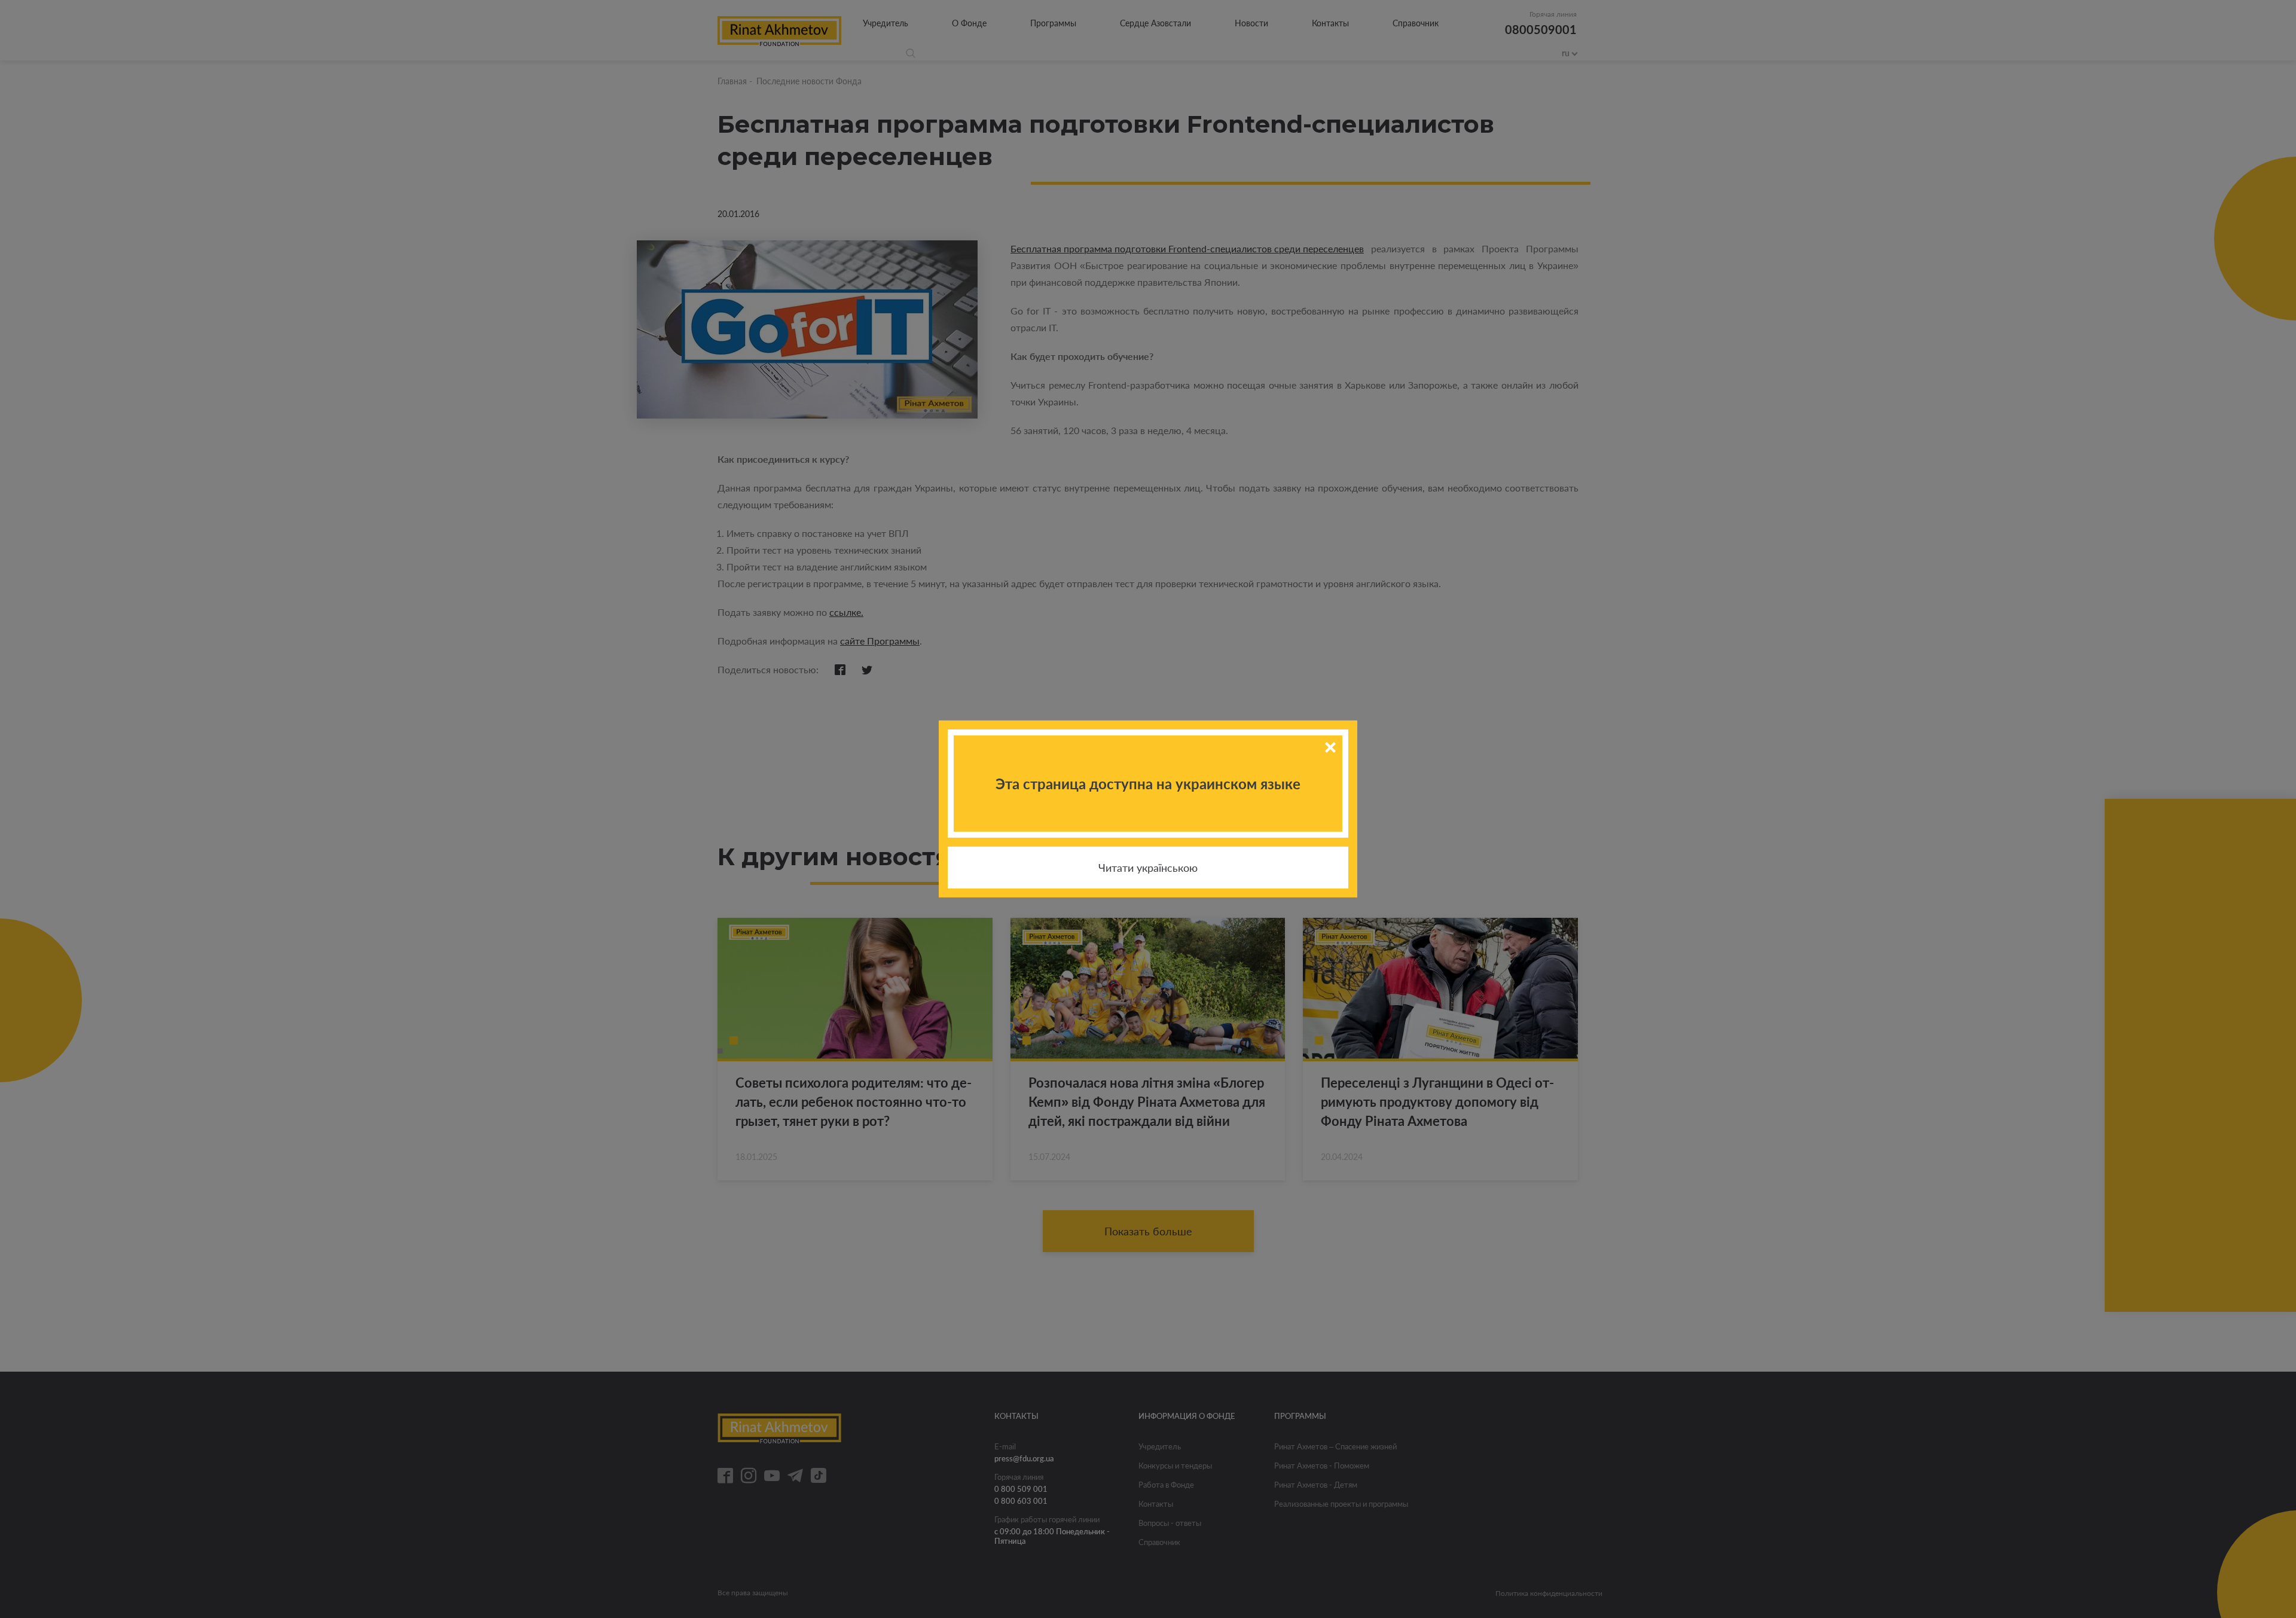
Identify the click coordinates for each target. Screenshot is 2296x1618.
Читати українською (1148, 868)
